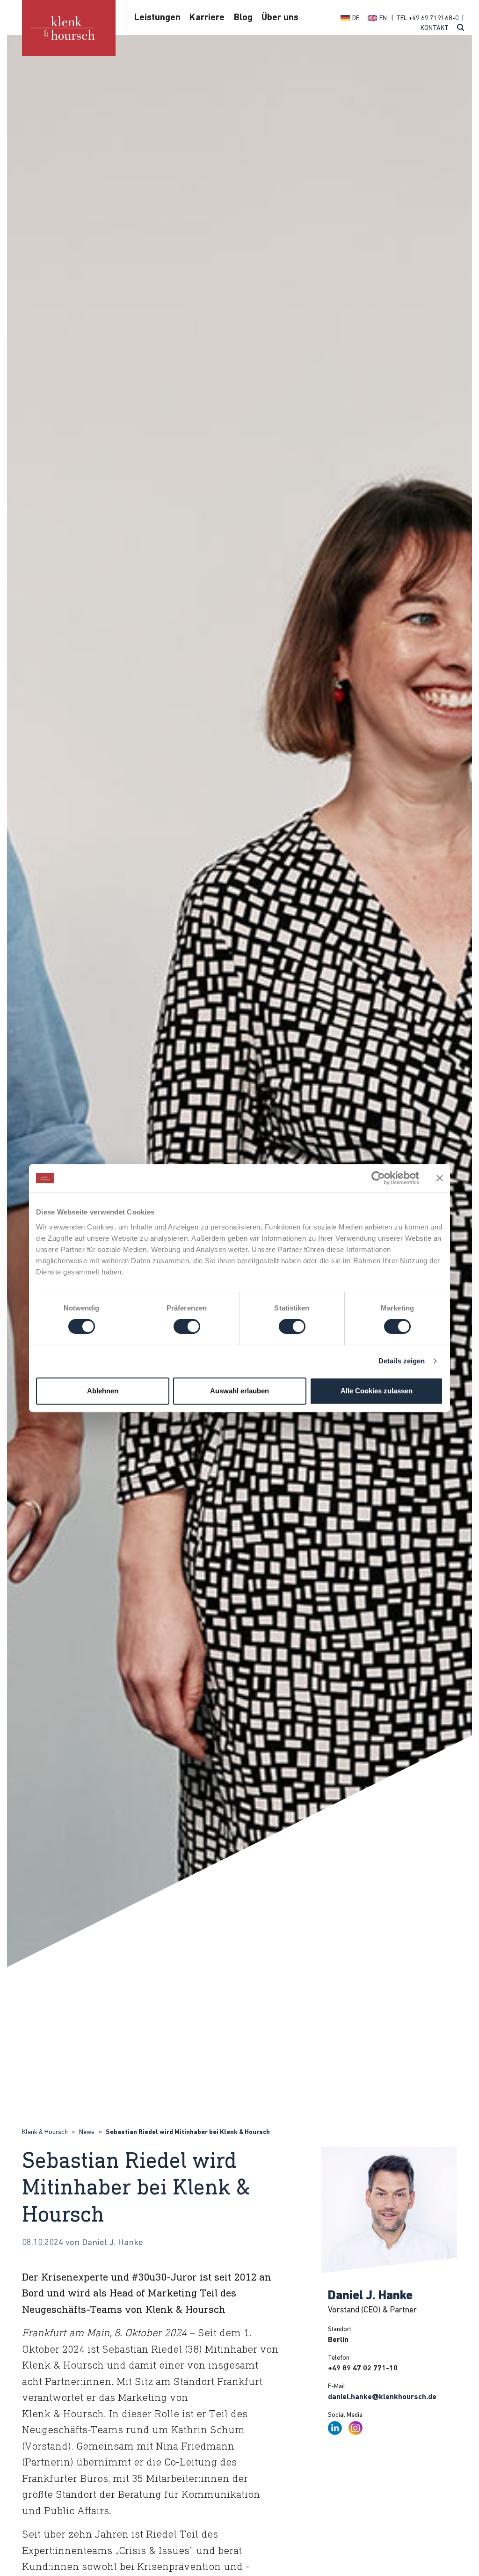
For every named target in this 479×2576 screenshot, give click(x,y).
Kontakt (435, 28)
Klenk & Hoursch (45, 2132)
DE (356, 18)
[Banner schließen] (440, 1178)
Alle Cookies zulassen (377, 1391)
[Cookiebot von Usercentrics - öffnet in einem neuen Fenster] (378, 1178)
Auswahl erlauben (239, 1391)
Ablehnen (103, 1391)
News (87, 2132)
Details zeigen (402, 1361)
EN (383, 18)
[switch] (187, 1326)
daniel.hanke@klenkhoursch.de (382, 2397)
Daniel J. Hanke (370, 2296)
